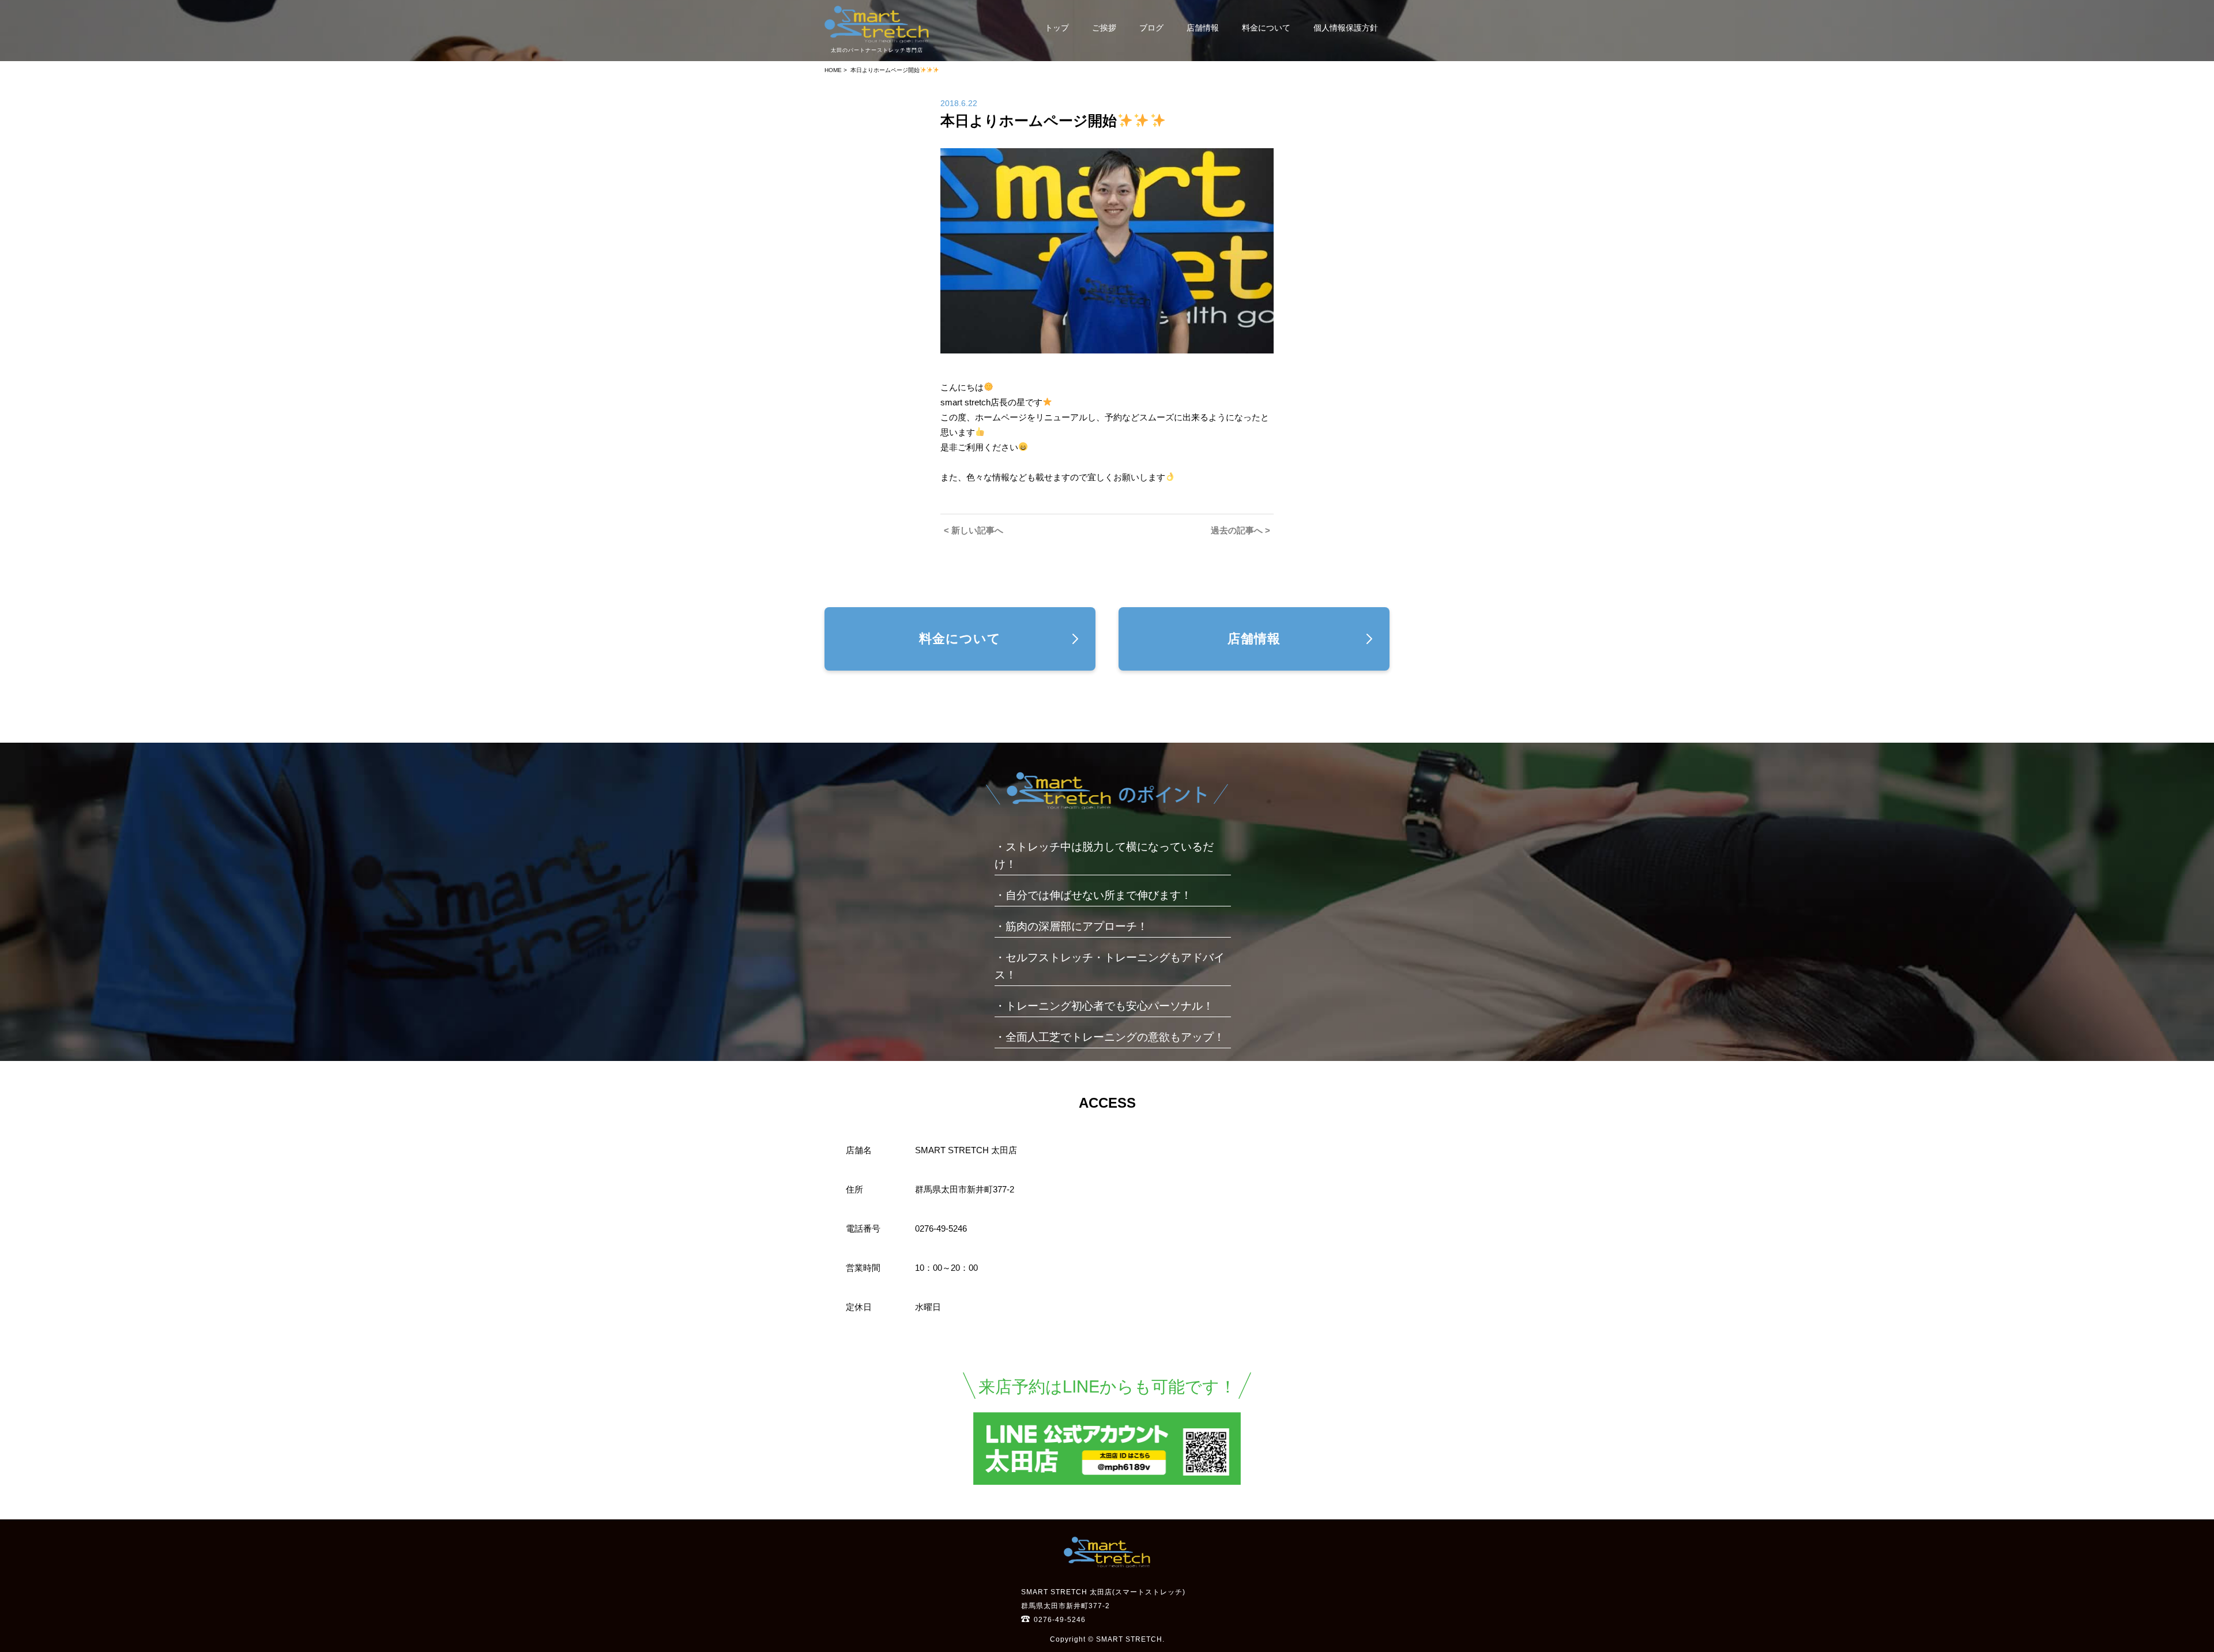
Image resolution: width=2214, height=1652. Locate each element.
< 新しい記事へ (974, 530)
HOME (833, 70)
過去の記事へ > (1240, 530)
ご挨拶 (1104, 28)
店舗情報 (1203, 28)
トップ (1057, 28)
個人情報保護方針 (1346, 28)
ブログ (1151, 28)
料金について (1266, 28)
